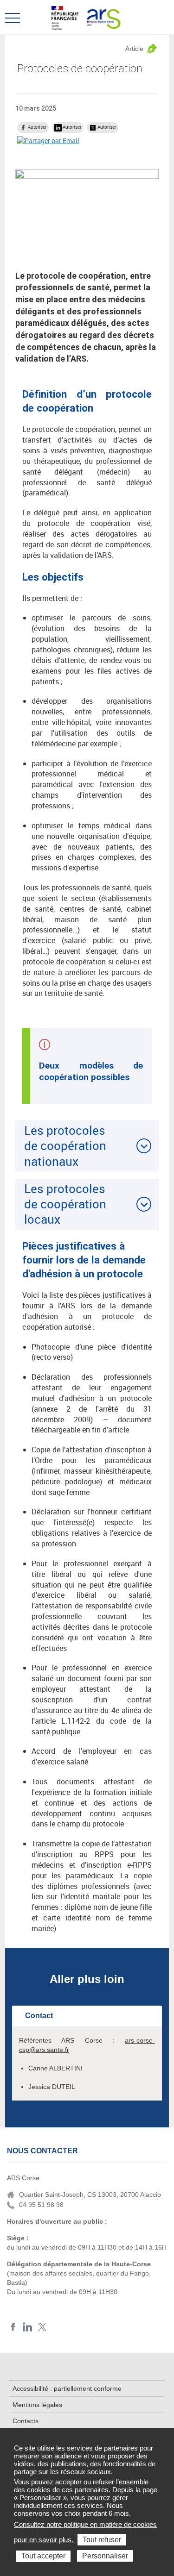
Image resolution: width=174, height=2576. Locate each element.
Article (134, 49)
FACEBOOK (13, 2327)
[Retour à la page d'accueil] (102, 17)
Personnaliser (105, 2556)
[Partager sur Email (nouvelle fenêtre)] (48, 140)
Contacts (26, 2421)
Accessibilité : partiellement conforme (67, 2388)
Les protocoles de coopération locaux (65, 1204)
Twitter (42, 2327)
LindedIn (28, 2327)
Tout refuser (102, 2540)
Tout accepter (43, 2556)
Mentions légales (37, 2405)
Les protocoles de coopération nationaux (65, 1146)
